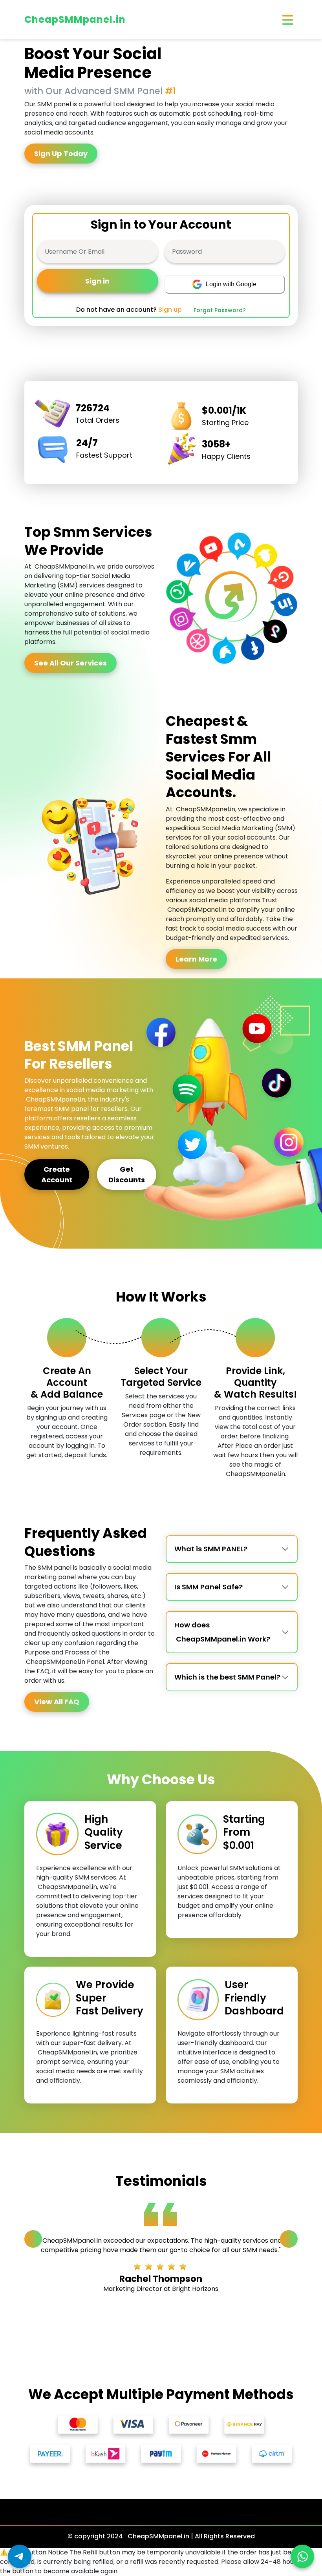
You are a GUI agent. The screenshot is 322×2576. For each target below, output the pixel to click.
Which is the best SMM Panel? (227, 1677)
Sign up (170, 310)
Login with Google (231, 284)
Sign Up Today (61, 154)
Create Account (57, 1174)
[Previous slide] (33, 2239)
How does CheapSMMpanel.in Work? (222, 1632)
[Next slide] (289, 2239)
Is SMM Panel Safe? (209, 1587)
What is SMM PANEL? (211, 1549)
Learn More (196, 959)
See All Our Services (70, 663)
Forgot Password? (220, 310)
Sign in (97, 281)
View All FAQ (57, 1702)
